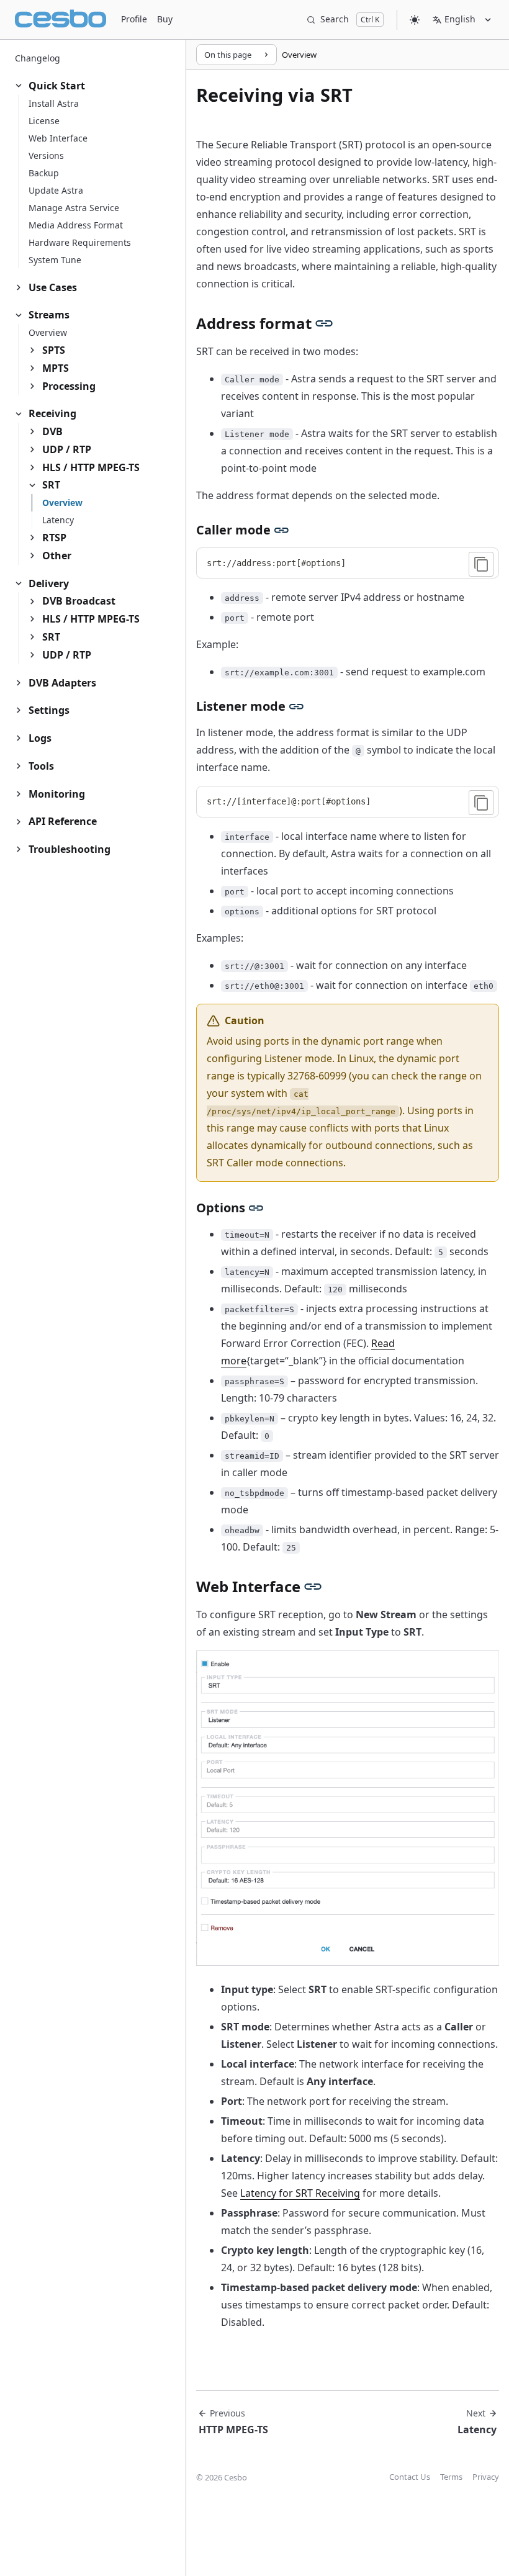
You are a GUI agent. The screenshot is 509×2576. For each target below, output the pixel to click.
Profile (134, 19)
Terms (451, 2477)
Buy (165, 19)
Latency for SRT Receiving (300, 2193)
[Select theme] (415, 20)
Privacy (486, 2477)
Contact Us (410, 2477)
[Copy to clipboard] (481, 564)
